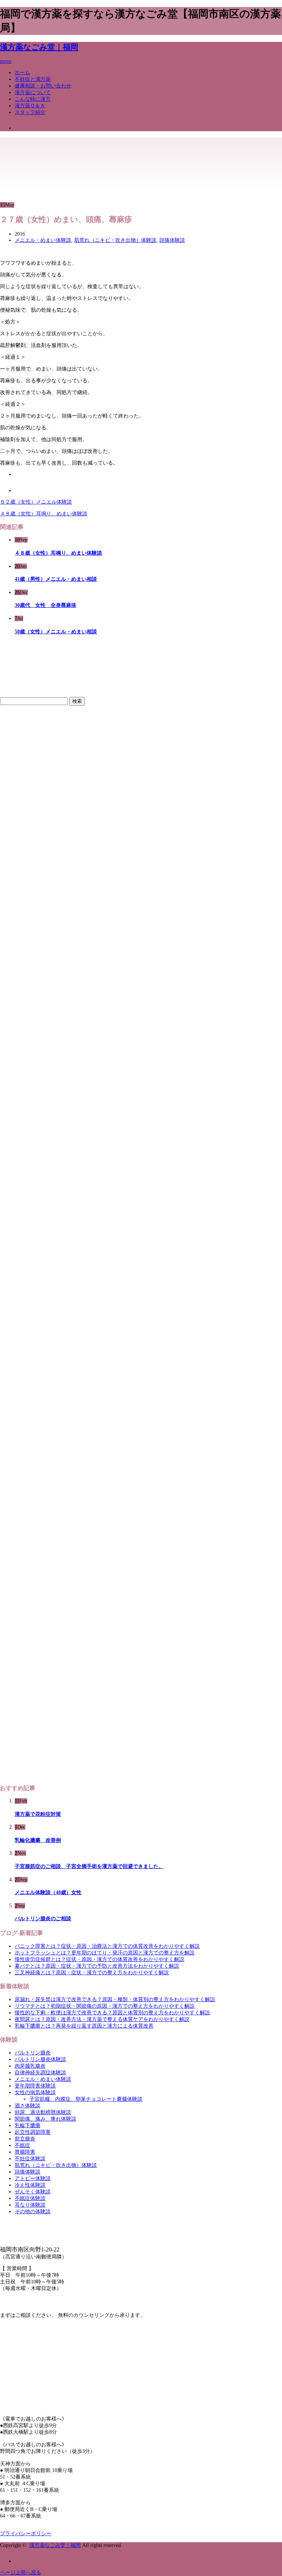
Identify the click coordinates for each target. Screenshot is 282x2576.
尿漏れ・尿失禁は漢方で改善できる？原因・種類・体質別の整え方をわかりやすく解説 (115, 1999)
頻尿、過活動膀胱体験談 (43, 2112)
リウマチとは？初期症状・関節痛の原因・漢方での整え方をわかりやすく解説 (105, 2006)
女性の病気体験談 (35, 2092)
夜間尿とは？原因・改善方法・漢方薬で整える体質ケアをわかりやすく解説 (102, 2019)
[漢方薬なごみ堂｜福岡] (35, 156)
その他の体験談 (33, 2212)
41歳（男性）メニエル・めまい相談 (56, 579)
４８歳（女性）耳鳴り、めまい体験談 (44, 514)
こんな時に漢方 (33, 99)
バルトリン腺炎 (33, 2053)
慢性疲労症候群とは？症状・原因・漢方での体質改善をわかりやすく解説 (100, 1959)
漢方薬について (33, 92)
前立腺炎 (25, 2139)
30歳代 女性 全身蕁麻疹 (46, 605)
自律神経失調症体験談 (40, 2073)
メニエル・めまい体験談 (43, 240)
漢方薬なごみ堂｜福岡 (39, 47)
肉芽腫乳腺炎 (30, 2066)
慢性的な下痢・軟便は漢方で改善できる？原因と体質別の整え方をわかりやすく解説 (112, 2013)
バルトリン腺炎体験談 (40, 2059)
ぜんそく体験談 (33, 2192)
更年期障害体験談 (35, 2086)
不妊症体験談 (30, 2159)
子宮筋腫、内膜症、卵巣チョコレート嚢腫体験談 (86, 2099)
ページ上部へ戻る (21, 2573)
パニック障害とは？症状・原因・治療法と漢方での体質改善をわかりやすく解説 (107, 1946)
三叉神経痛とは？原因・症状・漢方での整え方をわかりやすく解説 (92, 1973)
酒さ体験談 (28, 2106)
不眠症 (22, 2145)
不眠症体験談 (30, 2198)
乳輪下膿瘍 (28, 2126)
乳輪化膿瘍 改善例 (38, 1840)
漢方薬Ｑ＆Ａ (30, 106)
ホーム (22, 73)
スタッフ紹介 (30, 112)
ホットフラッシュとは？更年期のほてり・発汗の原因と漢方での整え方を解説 (105, 1953)
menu (6, 61)
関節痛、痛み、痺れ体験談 (46, 2119)
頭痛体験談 (172, 240)
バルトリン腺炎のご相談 (43, 1919)
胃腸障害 (25, 2152)
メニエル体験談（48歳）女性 (48, 1892)
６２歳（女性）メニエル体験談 (36, 502)
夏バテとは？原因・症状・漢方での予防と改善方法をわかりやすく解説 (97, 1966)
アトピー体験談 (33, 2178)
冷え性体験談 (30, 2185)
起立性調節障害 (33, 2132)
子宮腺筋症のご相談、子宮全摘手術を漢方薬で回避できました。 (89, 1866)
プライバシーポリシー (26, 2534)
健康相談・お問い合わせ (43, 86)
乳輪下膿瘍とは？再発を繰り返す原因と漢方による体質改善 (84, 2026)
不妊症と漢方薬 (33, 79)
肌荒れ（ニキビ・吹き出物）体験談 (115, 240)
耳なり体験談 (30, 2205)
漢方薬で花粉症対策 (38, 1814)
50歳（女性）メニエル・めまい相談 (56, 632)
